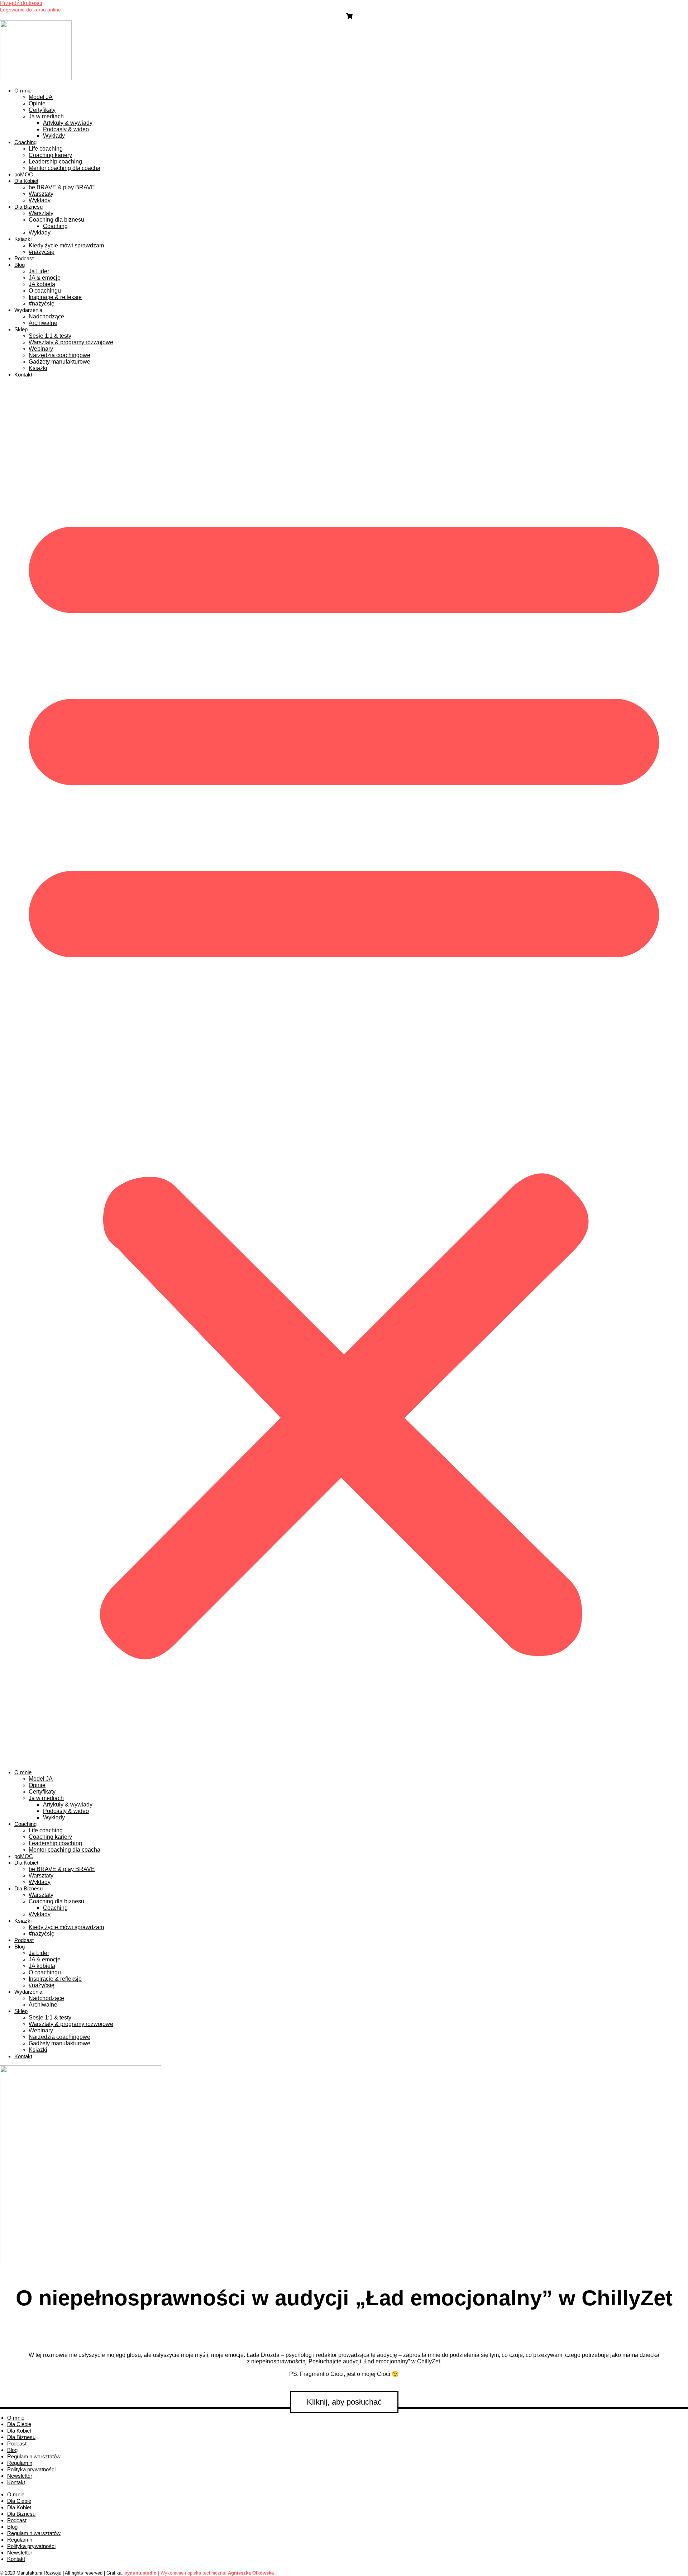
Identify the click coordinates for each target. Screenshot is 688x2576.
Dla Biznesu (28, 207)
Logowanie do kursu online (30, 10)
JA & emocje (45, 278)
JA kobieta (42, 284)
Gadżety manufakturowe (59, 362)
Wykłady (54, 136)
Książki (38, 368)
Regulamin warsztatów (34, 2456)
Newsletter (20, 2476)
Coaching (25, 142)
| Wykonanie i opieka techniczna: (176, 2573)
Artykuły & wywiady (68, 123)
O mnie (23, 91)
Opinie (37, 103)
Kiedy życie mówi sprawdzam (66, 245)
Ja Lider (39, 271)
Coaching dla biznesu (56, 220)
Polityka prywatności (31, 2469)
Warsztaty (41, 194)
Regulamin (20, 2463)
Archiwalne (43, 323)
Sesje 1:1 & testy (50, 336)
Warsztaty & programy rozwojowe (71, 342)
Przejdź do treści (21, 3)
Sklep (21, 329)
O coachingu (45, 291)
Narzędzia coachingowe (59, 355)
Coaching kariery (50, 155)
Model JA (41, 97)
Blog (20, 265)
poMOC (24, 174)
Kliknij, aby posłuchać (344, 2402)
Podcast (24, 258)
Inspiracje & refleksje (55, 297)
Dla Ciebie (19, 2424)
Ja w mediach (46, 116)
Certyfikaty (42, 110)
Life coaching (46, 149)
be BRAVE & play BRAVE (62, 187)
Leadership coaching (55, 162)
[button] (344, 1074)
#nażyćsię (42, 252)
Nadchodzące (46, 316)
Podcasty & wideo (66, 129)
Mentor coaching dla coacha (64, 168)
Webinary (41, 349)
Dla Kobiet (26, 181)
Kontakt (23, 375)
